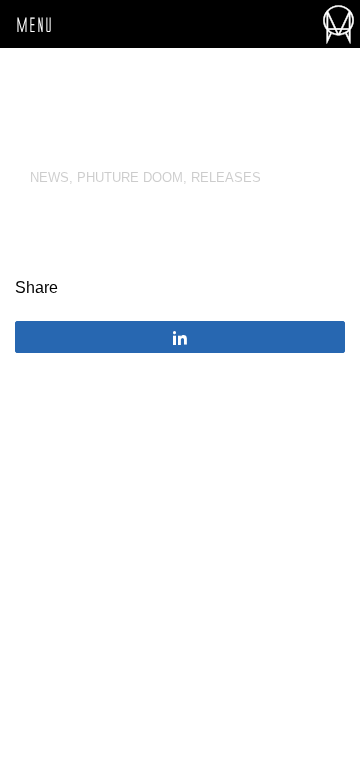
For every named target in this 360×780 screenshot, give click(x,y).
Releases (226, 177)
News (49, 177)
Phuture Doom (130, 177)
